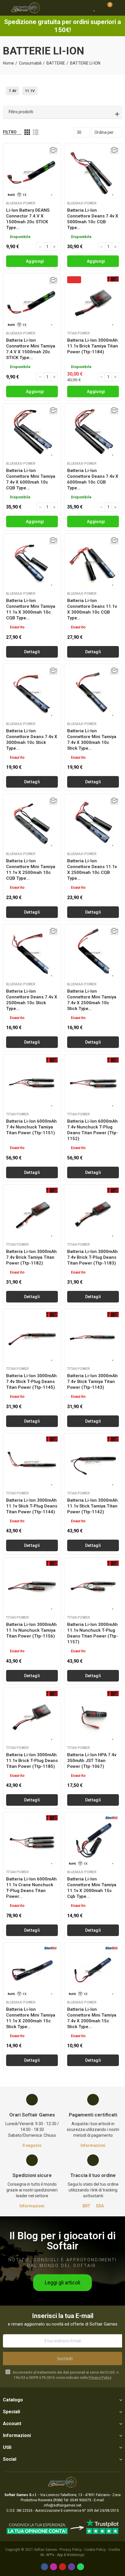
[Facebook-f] (44, 2567)
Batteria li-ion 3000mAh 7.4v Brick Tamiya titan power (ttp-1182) (31, 1257)
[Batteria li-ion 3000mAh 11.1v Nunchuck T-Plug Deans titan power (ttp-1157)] (93, 1586)
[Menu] (6, 8)
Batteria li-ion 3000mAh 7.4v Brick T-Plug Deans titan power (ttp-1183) (92, 1257)
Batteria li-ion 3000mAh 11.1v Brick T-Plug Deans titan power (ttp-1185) (32, 1761)
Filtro (10, 132)
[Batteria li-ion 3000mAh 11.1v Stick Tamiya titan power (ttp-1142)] (93, 1462)
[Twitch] (72, 2567)
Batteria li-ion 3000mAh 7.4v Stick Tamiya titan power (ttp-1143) (92, 1382)
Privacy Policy (100, 2378)
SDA (100, 2206)
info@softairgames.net (63, 2505)
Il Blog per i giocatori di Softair (63, 2241)
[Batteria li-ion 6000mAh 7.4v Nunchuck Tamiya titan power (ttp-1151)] (32, 1083)
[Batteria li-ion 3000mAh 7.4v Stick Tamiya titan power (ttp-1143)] (93, 1338)
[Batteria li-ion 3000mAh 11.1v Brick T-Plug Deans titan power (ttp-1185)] (32, 1717)
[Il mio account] (118, 8)
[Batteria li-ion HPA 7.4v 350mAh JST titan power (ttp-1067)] (93, 1717)
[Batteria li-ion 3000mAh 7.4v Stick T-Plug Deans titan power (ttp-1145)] (32, 1338)
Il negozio (32, 2145)
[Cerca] (84, 8)
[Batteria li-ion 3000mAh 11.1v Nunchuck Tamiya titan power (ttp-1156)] (32, 1586)
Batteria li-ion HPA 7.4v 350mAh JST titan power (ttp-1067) (92, 1761)
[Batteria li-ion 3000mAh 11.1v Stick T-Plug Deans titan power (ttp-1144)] (32, 1462)
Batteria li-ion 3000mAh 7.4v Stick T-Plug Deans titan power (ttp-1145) (31, 1382)
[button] (63, 2283)
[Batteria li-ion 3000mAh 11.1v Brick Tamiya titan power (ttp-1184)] (93, 302)
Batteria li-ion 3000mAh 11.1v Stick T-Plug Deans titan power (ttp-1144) (32, 1506)
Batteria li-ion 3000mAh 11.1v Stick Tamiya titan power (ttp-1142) (92, 1506)
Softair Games (45, 2550)
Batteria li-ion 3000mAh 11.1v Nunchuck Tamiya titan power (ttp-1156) (31, 1630)
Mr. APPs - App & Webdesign (63, 2555)
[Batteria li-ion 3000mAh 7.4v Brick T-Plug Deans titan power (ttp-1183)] (93, 1213)
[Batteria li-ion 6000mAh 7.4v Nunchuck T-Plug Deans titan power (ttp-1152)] (93, 1083)
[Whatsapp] (81, 2567)
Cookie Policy (95, 2550)
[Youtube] (63, 2567)
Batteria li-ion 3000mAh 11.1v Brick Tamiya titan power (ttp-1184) (93, 346)
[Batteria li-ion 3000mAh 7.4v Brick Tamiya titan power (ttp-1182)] (32, 1213)
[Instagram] (53, 2567)
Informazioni (93, 2145)
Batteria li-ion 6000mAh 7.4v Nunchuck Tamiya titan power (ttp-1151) (31, 1127)
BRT (86, 2206)
